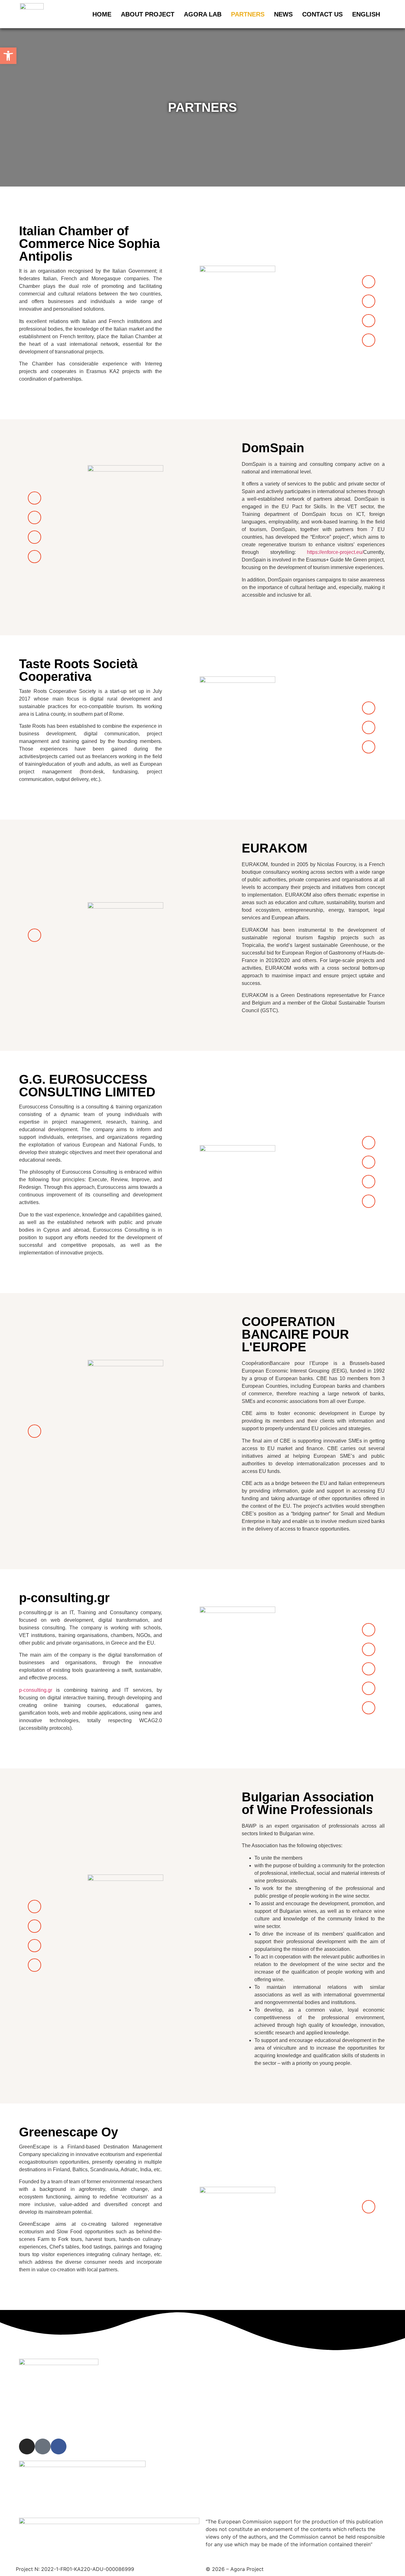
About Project (148, 14)
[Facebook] (369, 1649)
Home (102, 14)
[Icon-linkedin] (369, 340)
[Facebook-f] (369, 301)
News (283, 14)
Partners (248, 14)
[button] (8, 56)
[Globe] (369, 282)
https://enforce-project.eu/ (335, 552)
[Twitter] (369, 1201)
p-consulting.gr (36, 1690)
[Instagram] (369, 321)
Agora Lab (203, 14)
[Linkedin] (34, 1946)
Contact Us (322, 14)
